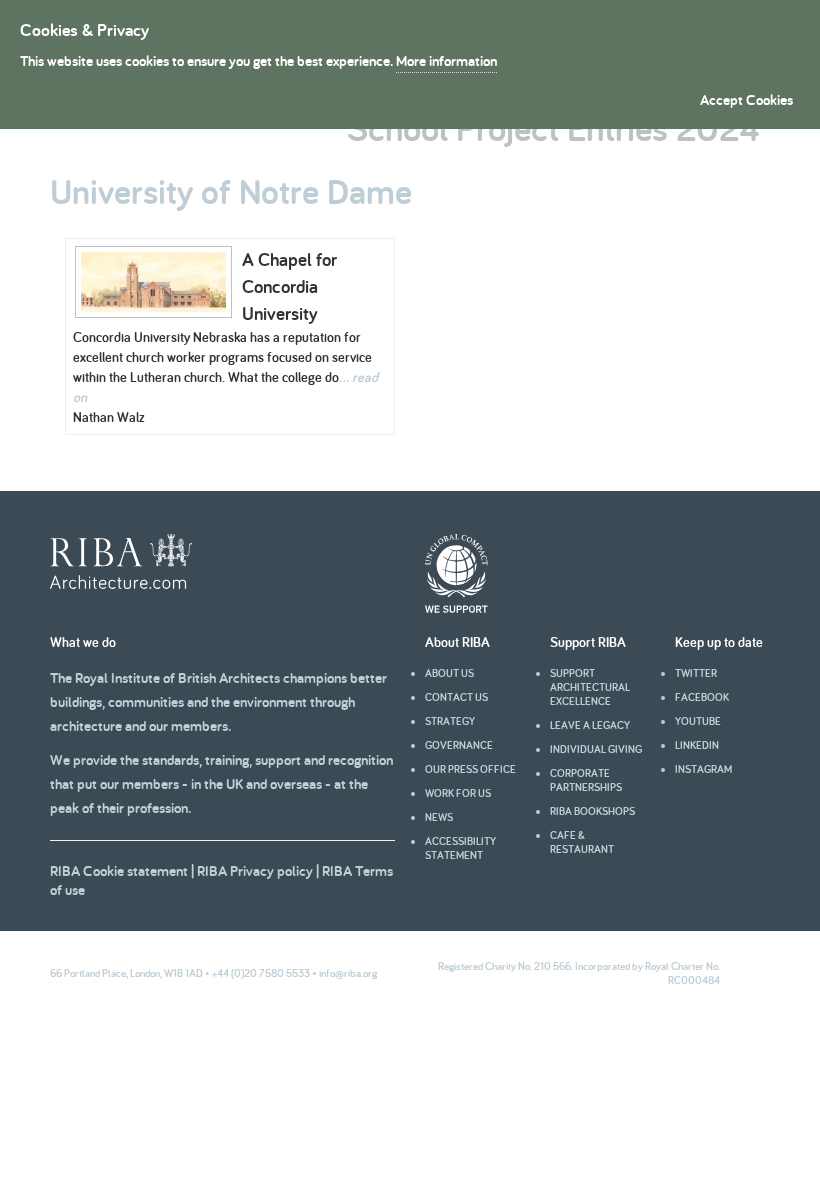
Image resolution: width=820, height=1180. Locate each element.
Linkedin (697, 745)
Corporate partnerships (586, 780)
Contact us (456, 697)
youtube (698, 721)
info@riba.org (348, 973)
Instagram (703, 769)
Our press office (470, 769)
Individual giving (596, 749)
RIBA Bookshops (592, 811)
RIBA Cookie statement (119, 870)
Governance (459, 745)
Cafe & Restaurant (582, 842)
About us (449, 673)
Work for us (458, 793)
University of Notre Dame (231, 191)
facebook (702, 697)
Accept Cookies (746, 99)
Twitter (696, 673)
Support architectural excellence (590, 687)
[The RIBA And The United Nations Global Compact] (456, 608)
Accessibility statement (460, 848)
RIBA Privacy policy (255, 870)
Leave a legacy (590, 725)
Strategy (450, 721)
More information (446, 60)
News (439, 817)
